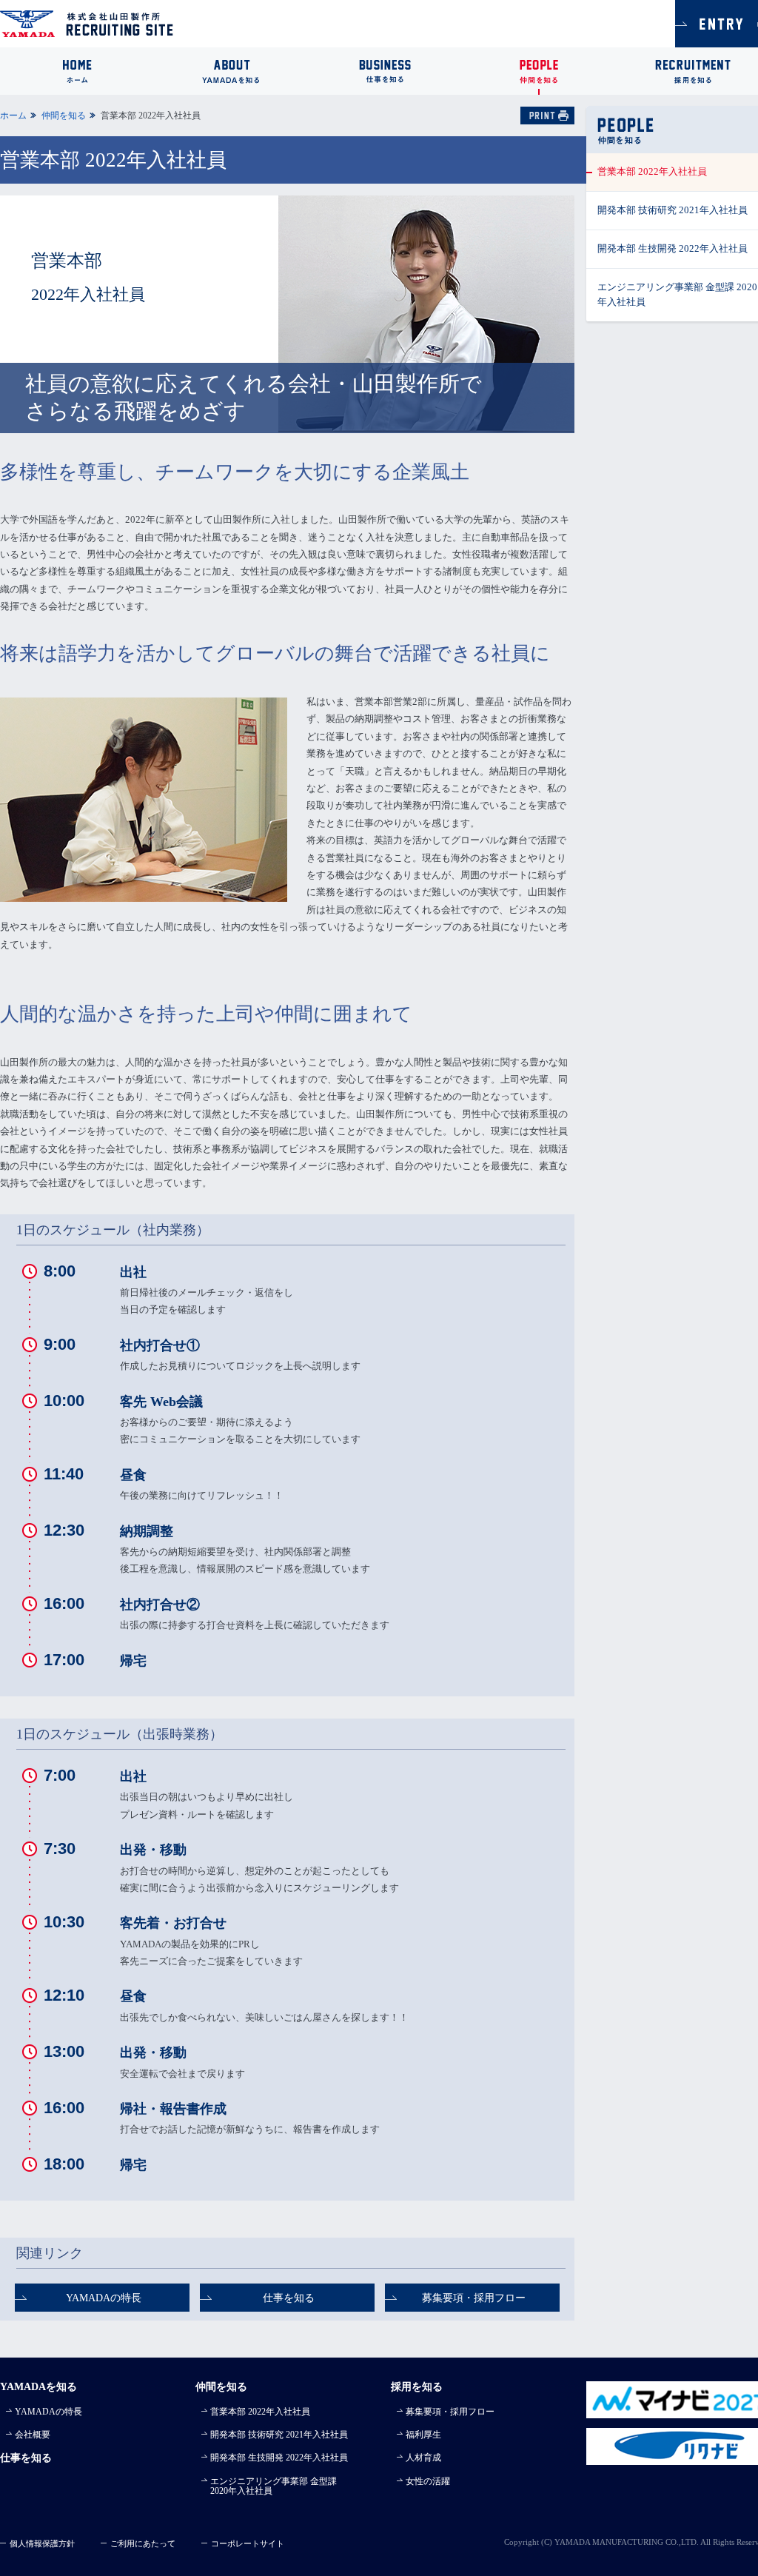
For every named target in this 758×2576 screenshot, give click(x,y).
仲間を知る (64, 116)
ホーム (13, 116)
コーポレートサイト (248, 2543)
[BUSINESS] (385, 71)
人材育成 (423, 2458)
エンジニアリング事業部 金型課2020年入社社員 (274, 2486)
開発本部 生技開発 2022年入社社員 (279, 2458)
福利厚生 (423, 2435)
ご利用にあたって (143, 2543)
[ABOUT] (231, 71)
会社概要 (33, 2435)
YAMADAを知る (38, 2386)
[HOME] (77, 71)
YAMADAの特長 (104, 2298)
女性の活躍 (428, 2481)
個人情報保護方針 (42, 2543)
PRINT (547, 116)
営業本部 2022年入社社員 (260, 2412)
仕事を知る (289, 2298)
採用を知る (417, 2386)
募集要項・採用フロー (474, 2298)
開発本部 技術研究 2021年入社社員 (279, 2435)
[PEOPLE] (539, 71)
